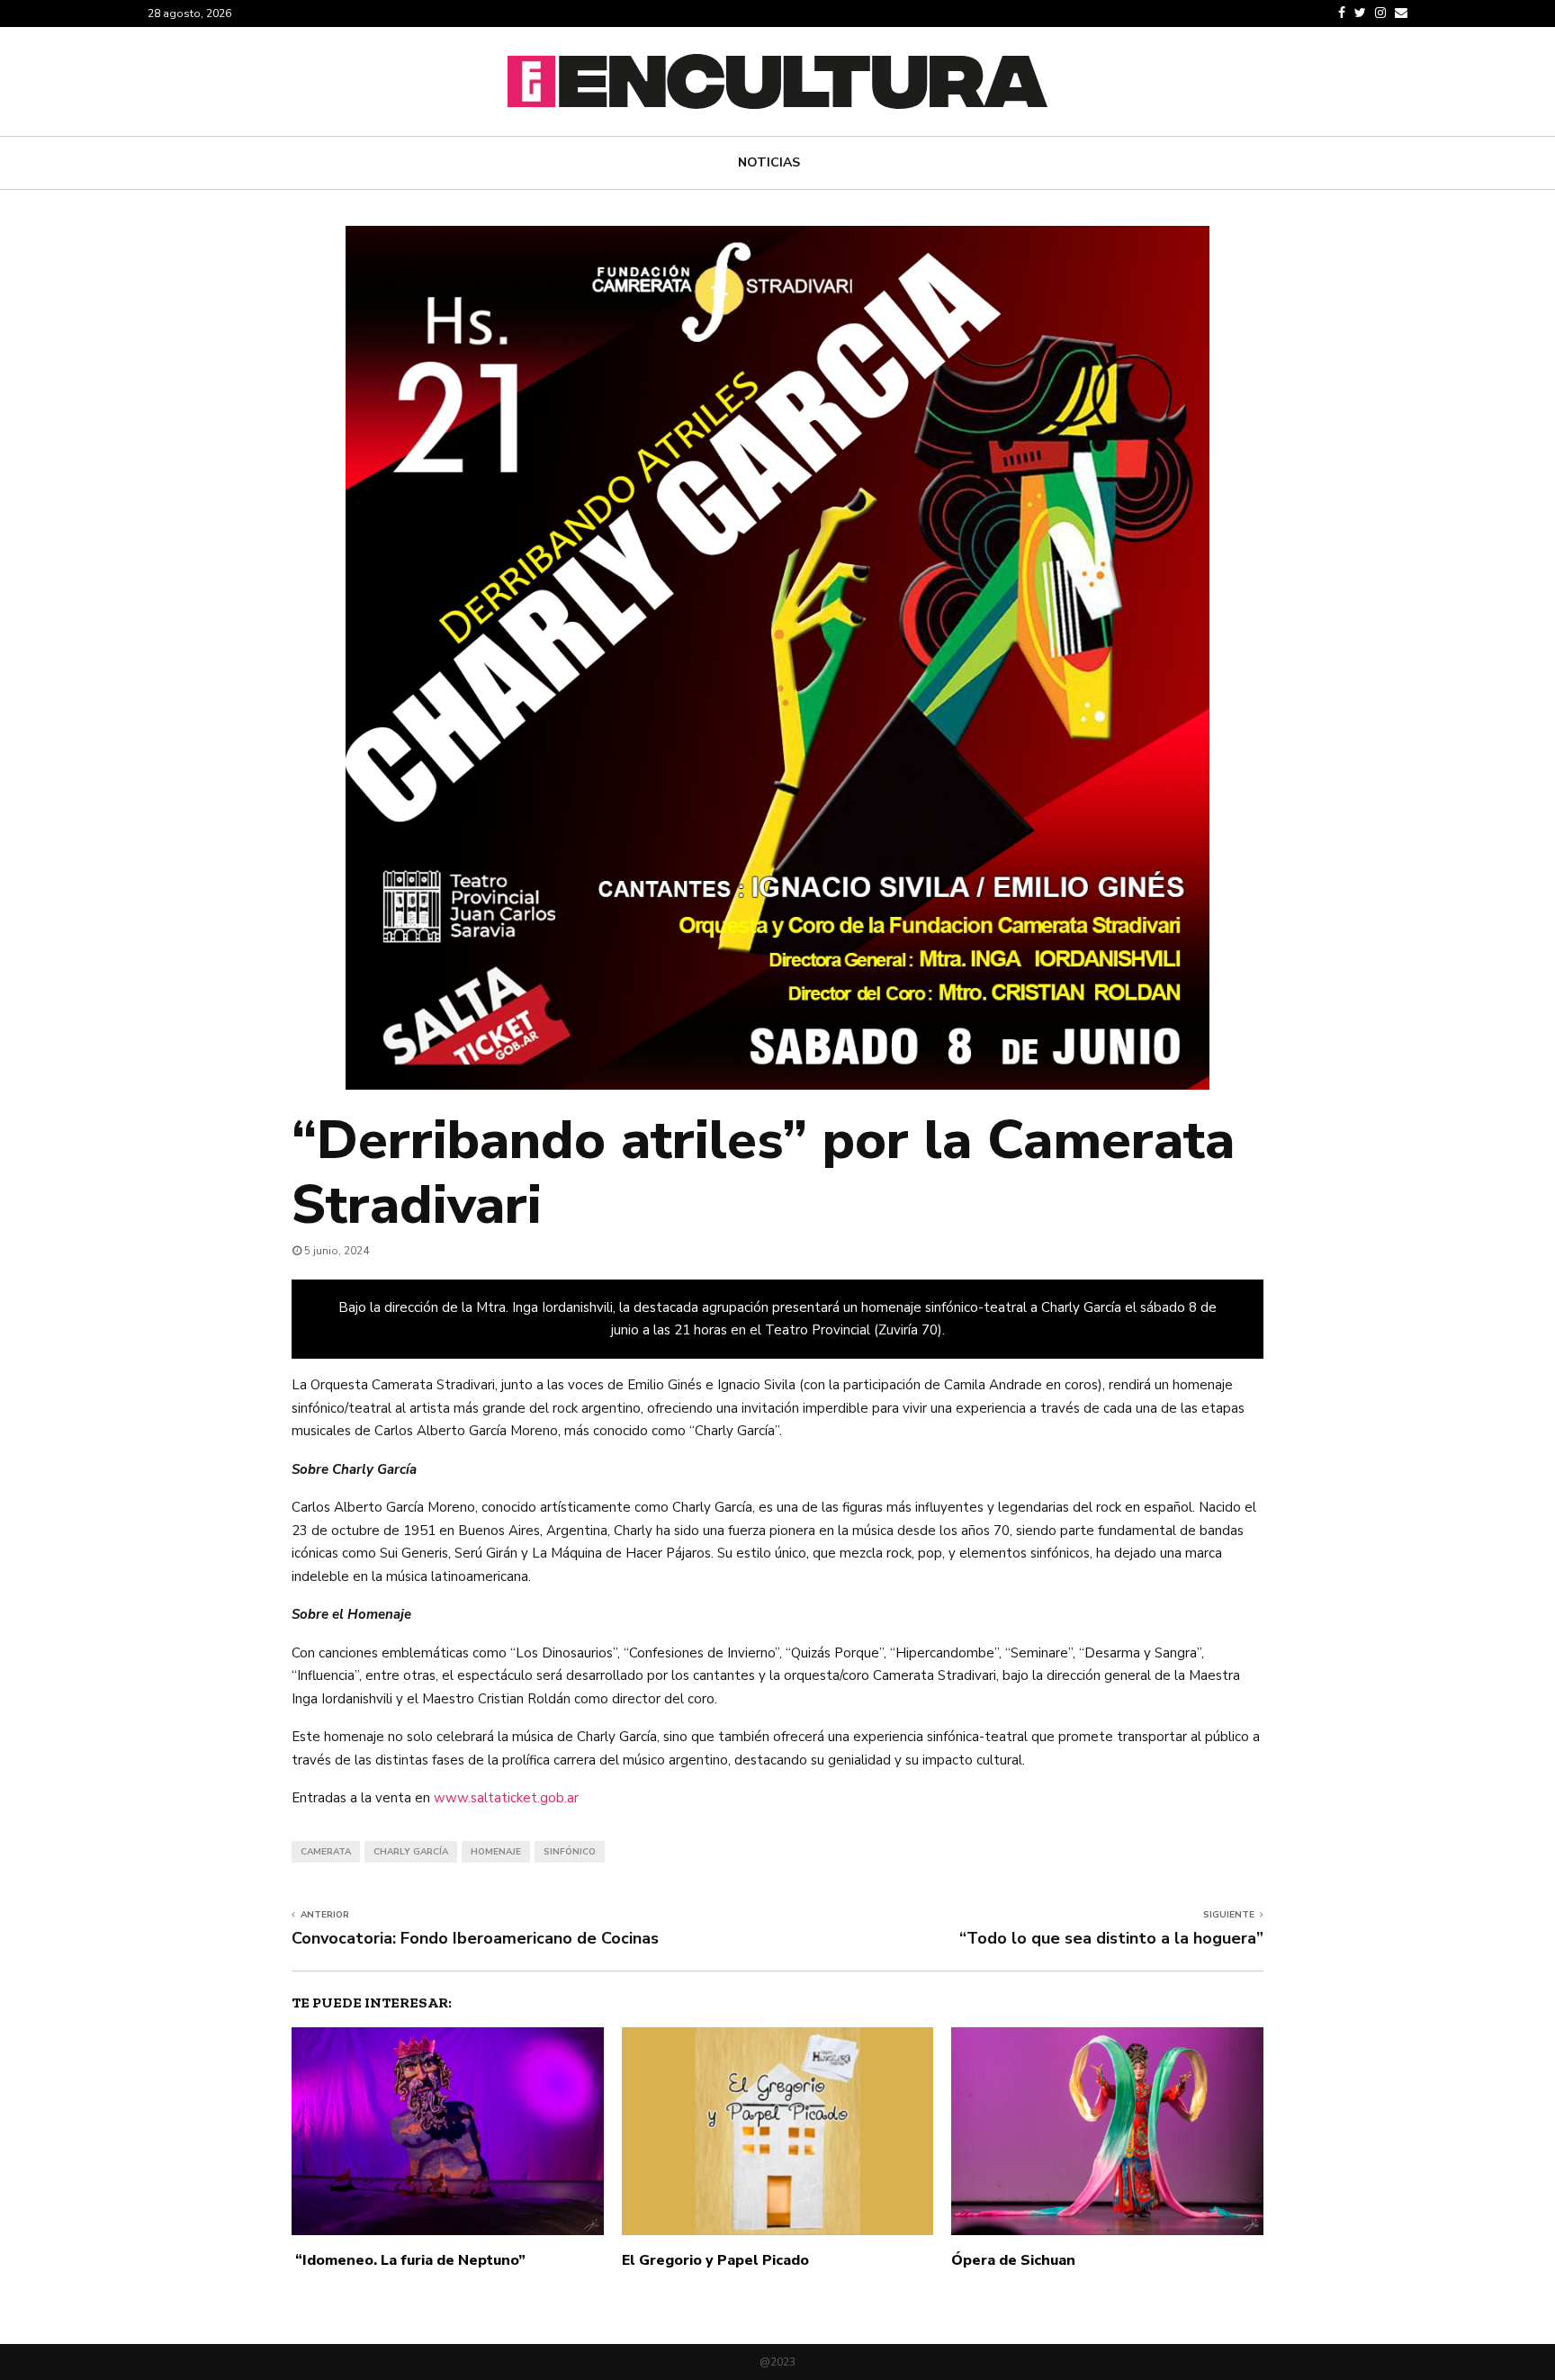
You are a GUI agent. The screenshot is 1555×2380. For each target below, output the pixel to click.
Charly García (411, 1852)
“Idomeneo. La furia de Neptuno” (409, 2260)
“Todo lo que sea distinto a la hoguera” (1111, 1938)
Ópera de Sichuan (1013, 2260)
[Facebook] (1342, 13)
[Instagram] (1380, 13)
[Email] (1401, 13)
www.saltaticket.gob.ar (506, 1798)
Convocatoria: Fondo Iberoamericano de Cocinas (475, 1938)
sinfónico (570, 1852)
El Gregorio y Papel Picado (715, 2260)
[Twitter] (1360, 13)
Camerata (326, 1852)
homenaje (496, 1852)
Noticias (769, 162)
